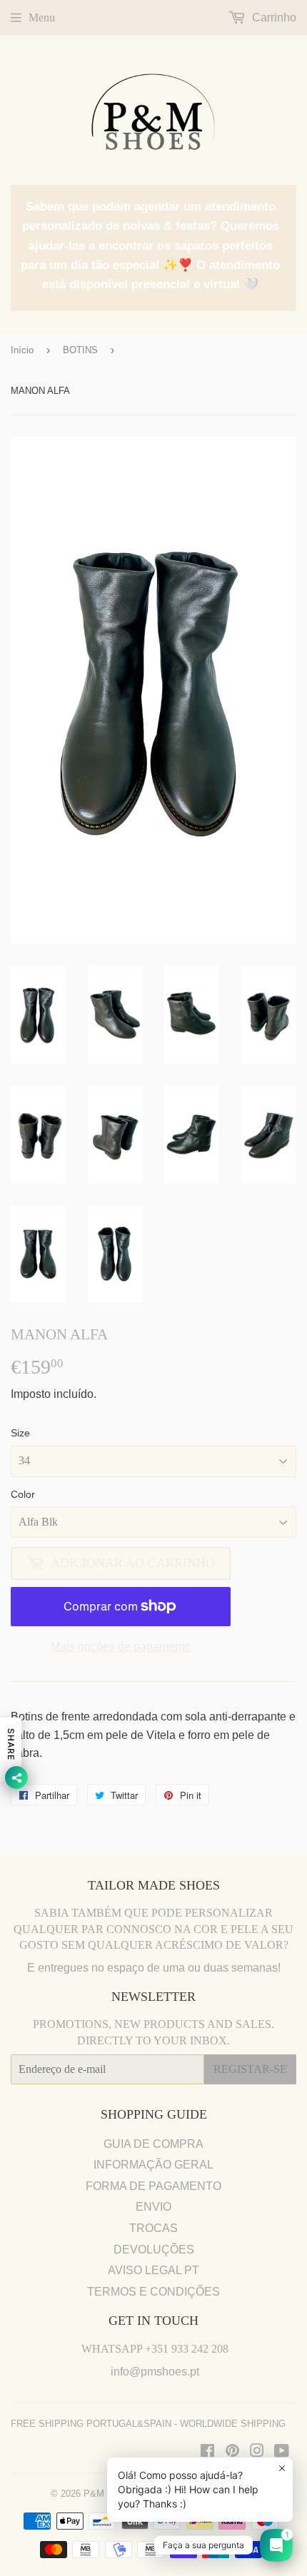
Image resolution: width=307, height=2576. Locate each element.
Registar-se (250, 2069)
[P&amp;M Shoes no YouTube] (282, 2452)
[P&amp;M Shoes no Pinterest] (232, 2452)
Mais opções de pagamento (121, 1647)
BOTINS (80, 350)
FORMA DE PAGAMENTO (153, 2186)
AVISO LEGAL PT (153, 2270)
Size (20, 1433)
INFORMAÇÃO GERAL (153, 2165)
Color (23, 1494)
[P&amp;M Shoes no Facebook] (207, 2452)
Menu (42, 17)
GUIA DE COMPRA (153, 2144)
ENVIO (153, 2207)
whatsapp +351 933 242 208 (155, 2349)
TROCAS (153, 2228)
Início (22, 350)
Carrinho (273, 17)
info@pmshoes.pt (155, 2372)
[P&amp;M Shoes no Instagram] (257, 2452)
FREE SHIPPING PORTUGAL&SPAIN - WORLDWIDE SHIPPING (148, 2424)
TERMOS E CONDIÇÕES (153, 2292)
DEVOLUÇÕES (154, 2250)
